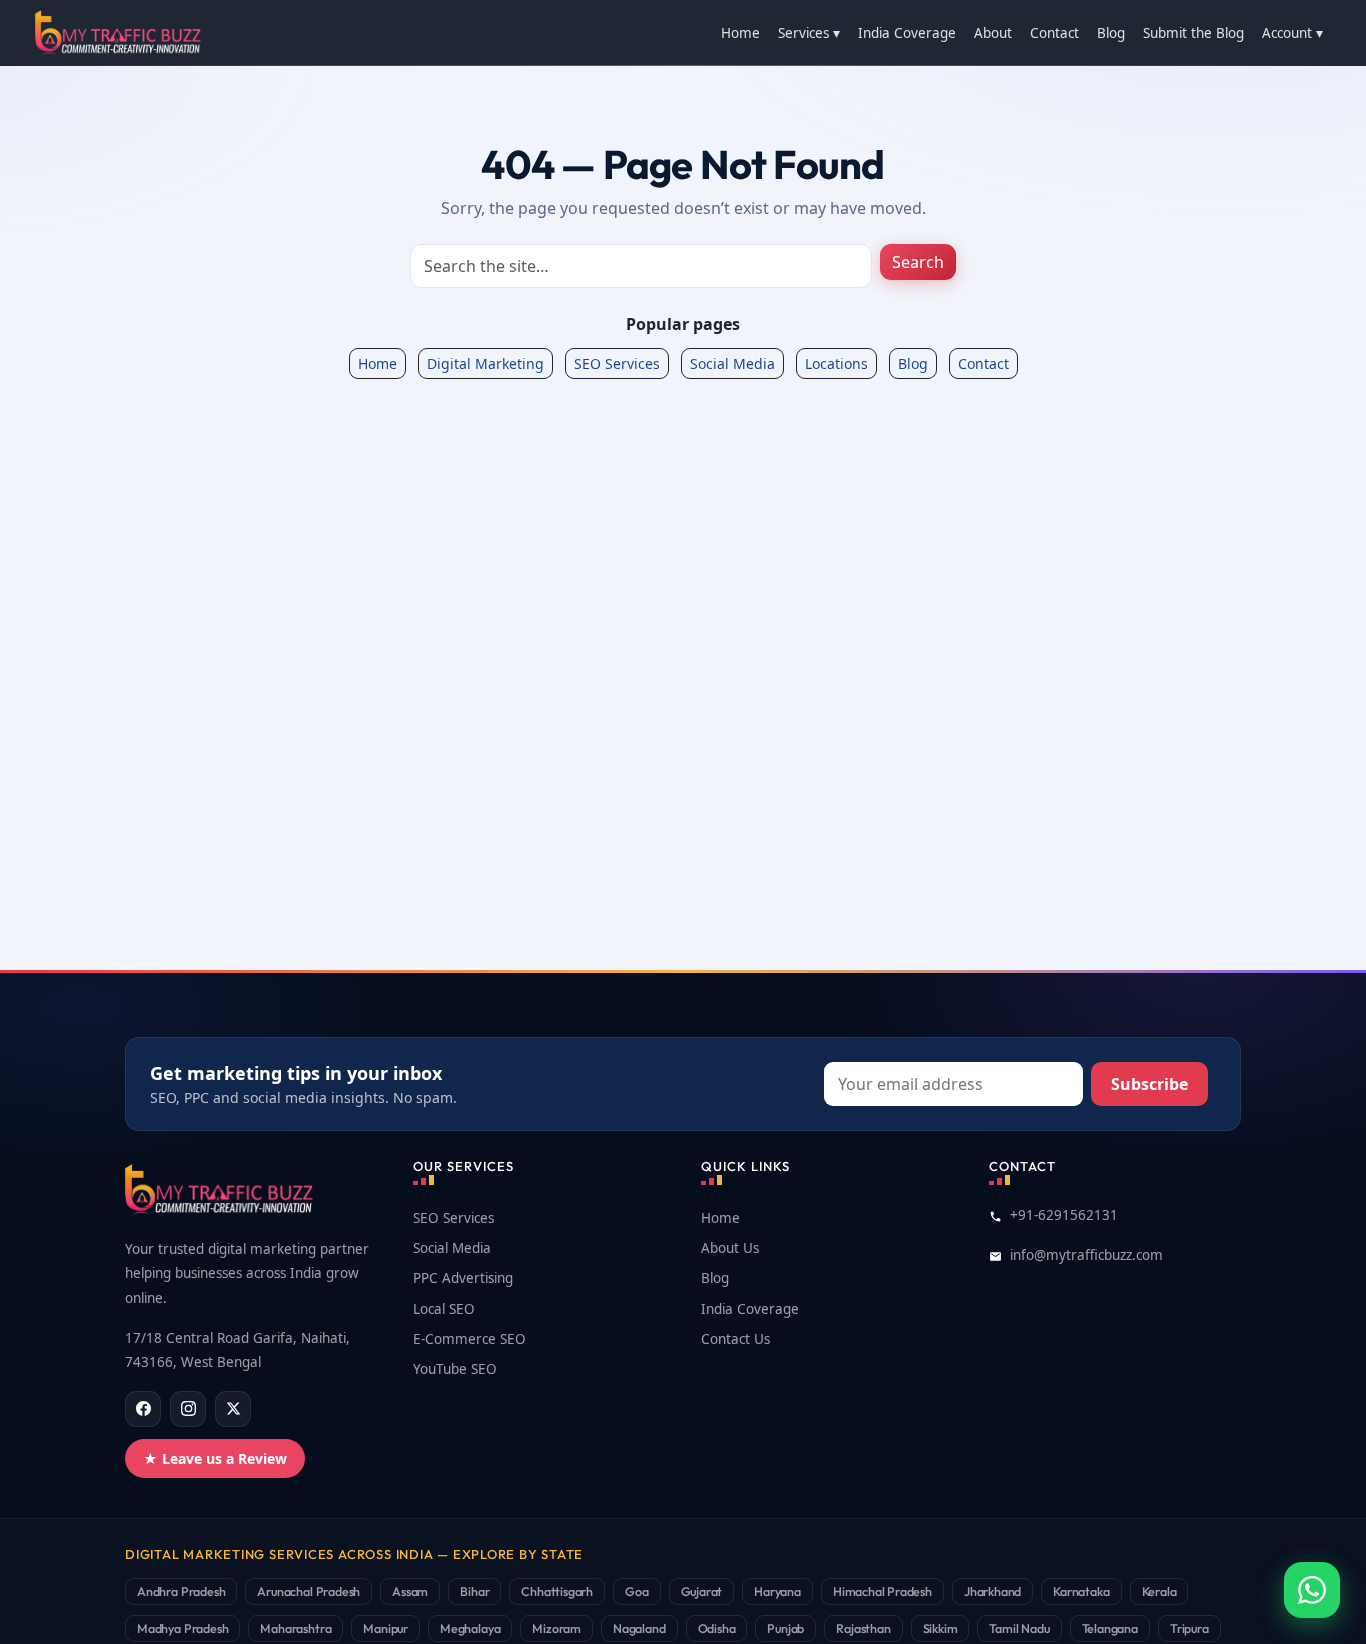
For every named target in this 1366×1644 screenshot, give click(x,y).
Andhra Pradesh (181, 1591)
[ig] (188, 1409)
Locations (836, 363)
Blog (1111, 33)
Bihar (474, 1591)
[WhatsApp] (1312, 1590)
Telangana (1110, 1628)
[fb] (143, 1409)
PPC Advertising (463, 1278)
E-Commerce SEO (469, 1339)
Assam (410, 1591)
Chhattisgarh (557, 1591)
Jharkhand (992, 1591)
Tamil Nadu (1019, 1628)
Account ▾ (1292, 33)
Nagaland (639, 1628)
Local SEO (444, 1309)
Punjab (785, 1628)
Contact (1054, 33)
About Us (730, 1248)
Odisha (717, 1628)
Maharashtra (295, 1628)
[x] (233, 1409)
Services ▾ (809, 33)
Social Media (732, 363)
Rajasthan (863, 1628)
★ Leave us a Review (215, 1458)
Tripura (1189, 1628)
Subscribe (1149, 1084)
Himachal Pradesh (882, 1591)
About (993, 33)
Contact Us (735, 1339)
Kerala (1159, 1591)
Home (740, 33)
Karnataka (1081, 1591)
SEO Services (617, 363)
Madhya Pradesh (182, 1628)
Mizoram (556, 1628)
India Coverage (907, 33)
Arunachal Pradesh (308, 1591)
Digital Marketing (485, 363)
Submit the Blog (1193, 33)
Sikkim (940, 1628)
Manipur (385, 1628)
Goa (636, 1591)
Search (918, 262)
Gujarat (702, 1591)
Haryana (777, 1591)
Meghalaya (470, 1628)
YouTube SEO (455, 1369)
